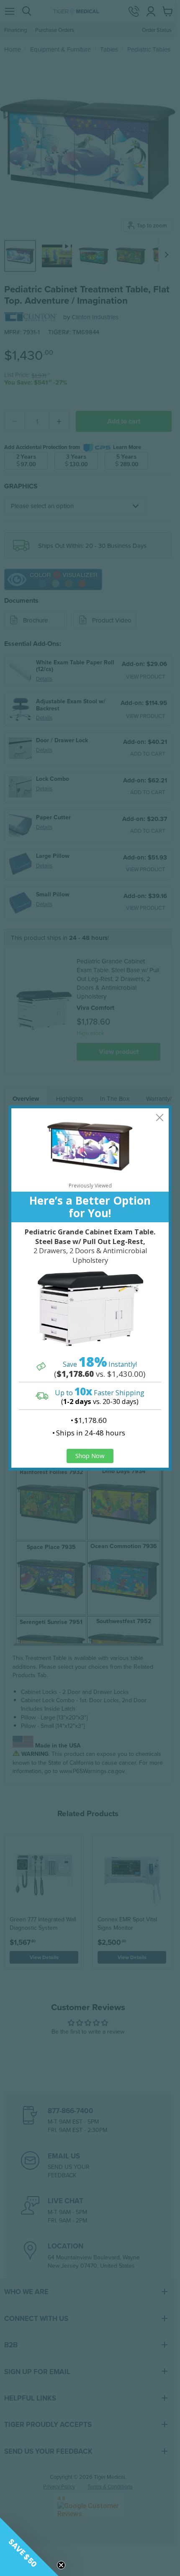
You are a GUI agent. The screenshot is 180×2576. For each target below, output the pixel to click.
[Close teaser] (61, 2565)
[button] (29, 2547)
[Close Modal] (160, 1117)
